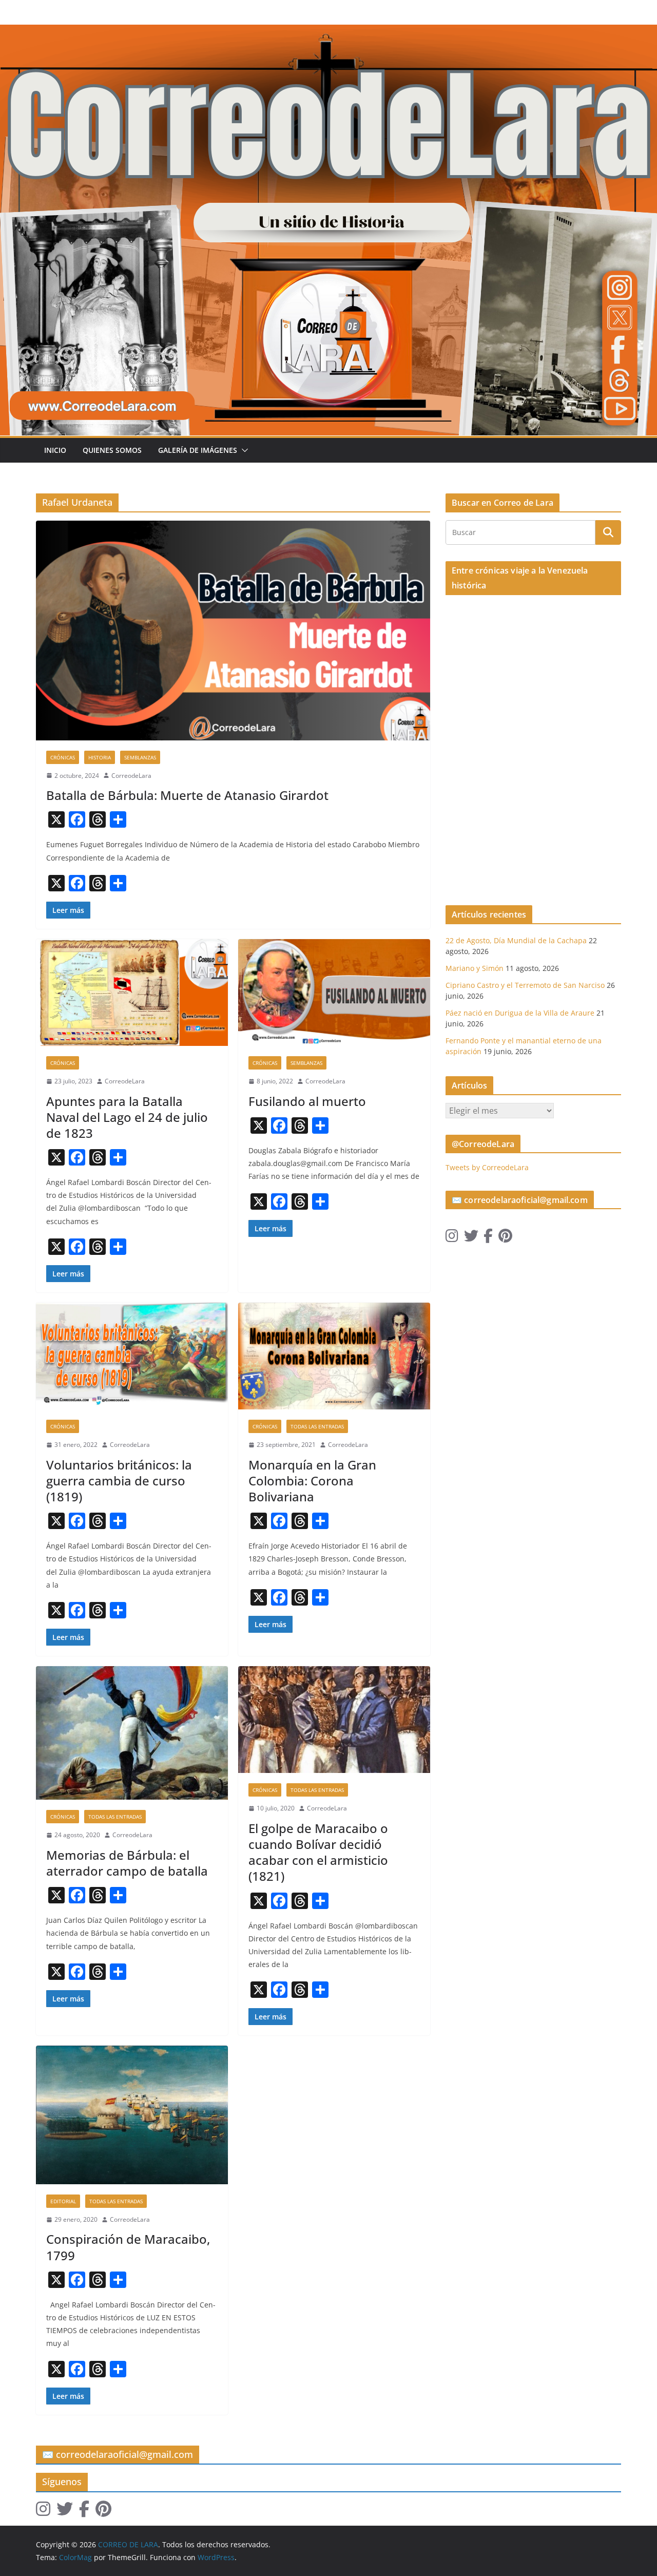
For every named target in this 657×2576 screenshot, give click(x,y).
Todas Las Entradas (317, 1426)
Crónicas (63, 757)
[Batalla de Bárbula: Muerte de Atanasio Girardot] (233, 630)
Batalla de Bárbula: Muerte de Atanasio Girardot (187, 795)
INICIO (55, 450)
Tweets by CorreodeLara (487, 1167)
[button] (243, 450)
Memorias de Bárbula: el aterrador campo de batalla (127, 1863)
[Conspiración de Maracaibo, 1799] (132, 2115)
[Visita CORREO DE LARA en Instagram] (452, 1238)
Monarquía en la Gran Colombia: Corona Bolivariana (312, 1481)
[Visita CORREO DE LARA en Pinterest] (505, 1238)
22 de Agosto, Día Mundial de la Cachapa (516, 940)
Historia (100, 757)
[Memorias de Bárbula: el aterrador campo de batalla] (132, 1733)
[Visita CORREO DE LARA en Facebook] (488, 1238)
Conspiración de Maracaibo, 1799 (128, 2247)
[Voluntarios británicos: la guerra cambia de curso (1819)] (132, 1356)
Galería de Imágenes (198, 450)
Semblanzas (140, 757)
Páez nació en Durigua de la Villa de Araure (520, 1013)
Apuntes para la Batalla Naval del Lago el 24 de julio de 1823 (127, 1117)
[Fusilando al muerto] (334, 993)
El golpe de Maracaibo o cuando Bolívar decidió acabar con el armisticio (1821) (318, 1852)
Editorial (63, 2201)
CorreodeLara (131, 776)
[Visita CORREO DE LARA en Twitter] (471, 1238)
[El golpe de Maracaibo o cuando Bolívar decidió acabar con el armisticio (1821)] (334, 1720)
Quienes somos (112, 450)
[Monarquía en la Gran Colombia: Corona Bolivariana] (334, 1356)
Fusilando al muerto (307, 1101)
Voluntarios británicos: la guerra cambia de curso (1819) (119, 1481)
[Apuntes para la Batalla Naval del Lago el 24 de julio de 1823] (132, 993)
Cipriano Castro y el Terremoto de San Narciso (525, 985)
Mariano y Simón (475, 968)
